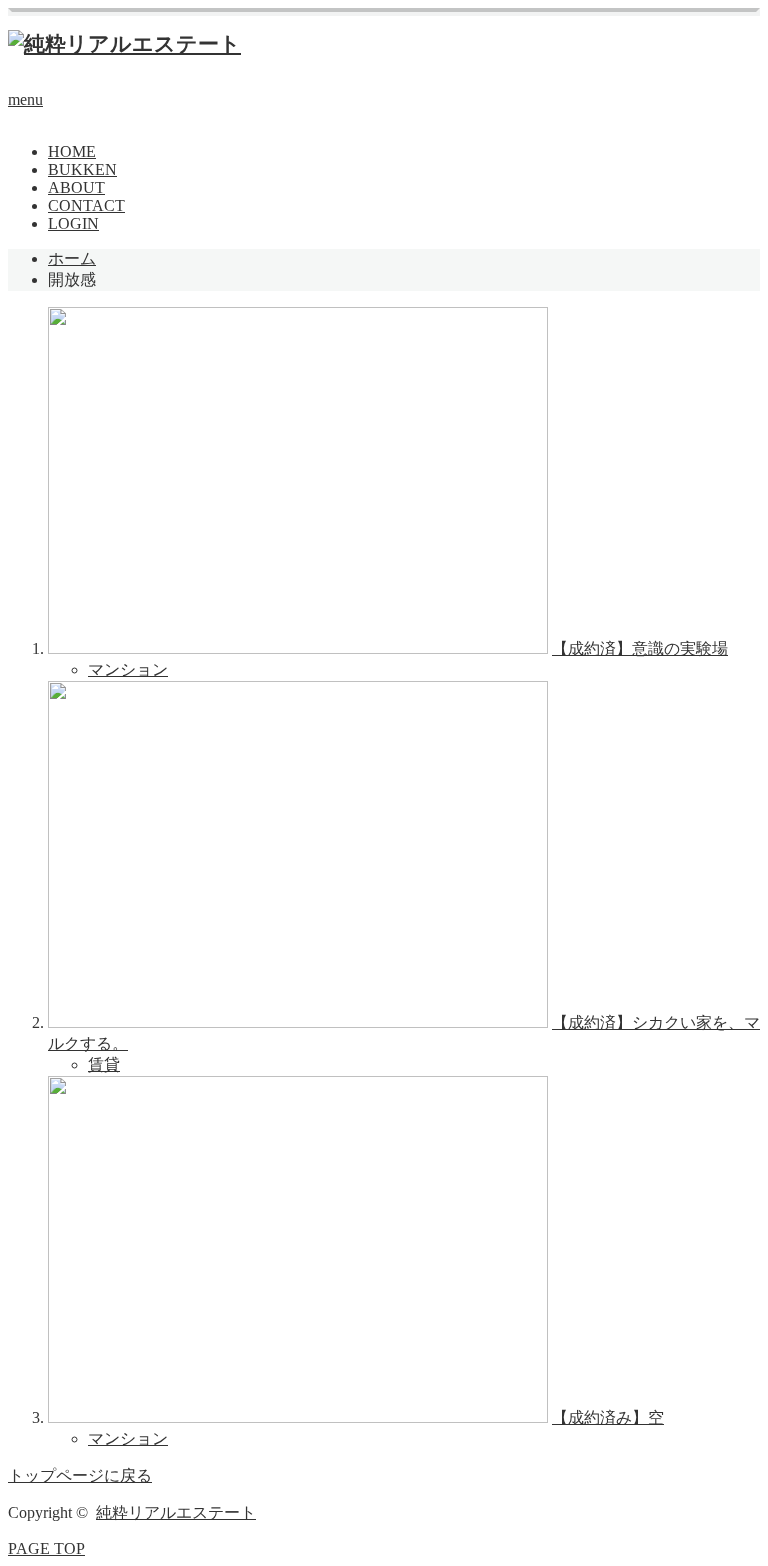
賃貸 (104, 1064)
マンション (128, 669)
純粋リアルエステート (176, 1512)
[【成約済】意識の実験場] (298, 648)
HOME (72, 151)
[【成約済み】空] (298, 1417)
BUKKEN (82, 169)
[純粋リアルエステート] (124, 44)
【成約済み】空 (608, 1417)
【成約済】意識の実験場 (640, 648)
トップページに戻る (80, 1475)
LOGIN (73, 223)
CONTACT (86, 205)
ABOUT (76, 187)
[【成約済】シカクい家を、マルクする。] (298, 1022)
